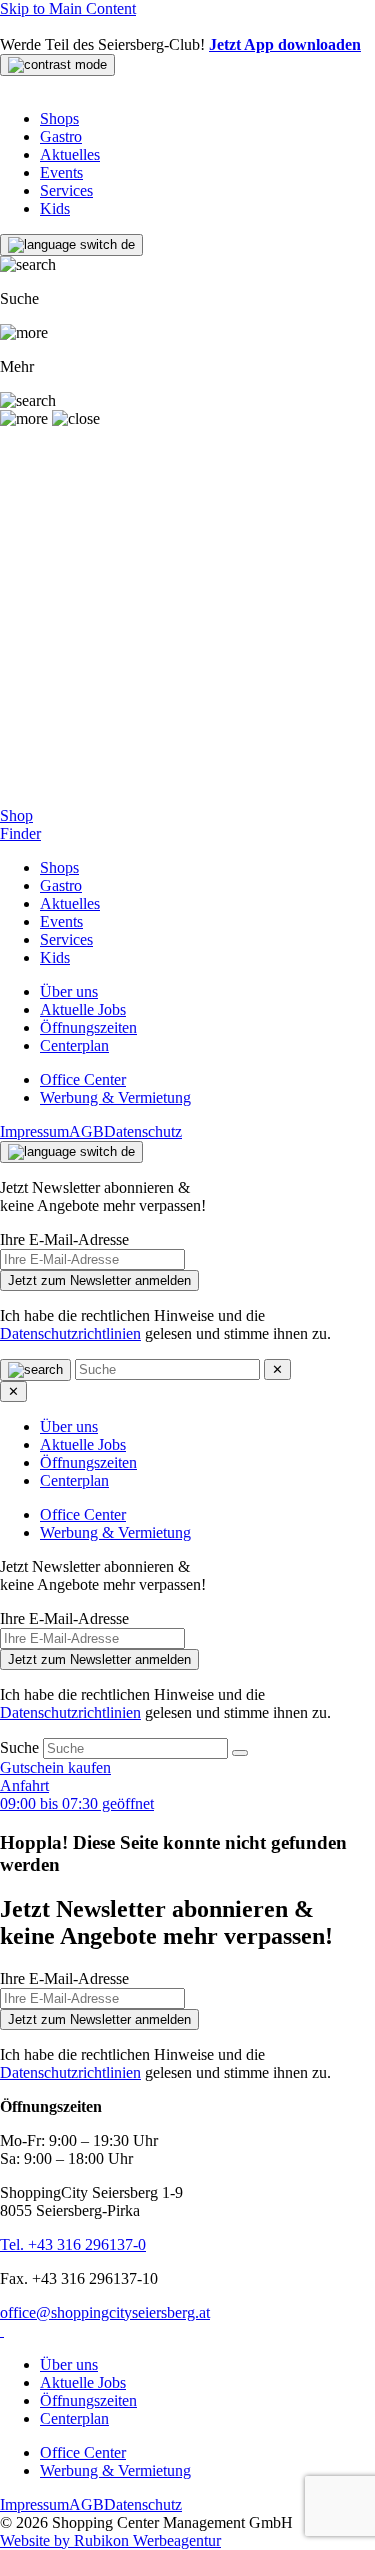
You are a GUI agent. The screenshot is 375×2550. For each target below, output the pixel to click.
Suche (21, 1747)
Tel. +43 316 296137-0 (73, 2244)
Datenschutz (143, 1131)
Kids (55, 208)
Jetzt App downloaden (285, 44)
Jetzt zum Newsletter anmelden (99, 1280)
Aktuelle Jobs (83, 1009)
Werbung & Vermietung (115, 1097)
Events (61, 172)
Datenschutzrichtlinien (70, 1333)
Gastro (61, 136)
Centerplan (74, 1045)
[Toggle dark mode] (57, 65)
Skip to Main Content (68, 8)
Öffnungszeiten (88, 1027)
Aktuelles (70, 154)
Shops (59, 118)
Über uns (69, 991)
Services (66, 190)
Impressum (34, 1131)
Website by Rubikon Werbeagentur (110, 2540)
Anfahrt (24, 1785)
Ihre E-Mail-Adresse (64, 1239)
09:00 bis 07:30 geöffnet (77, 1803)
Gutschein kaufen (55, 1767)
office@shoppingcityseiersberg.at (105, 2312)
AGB (86, 1131)
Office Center (83, 1079)
